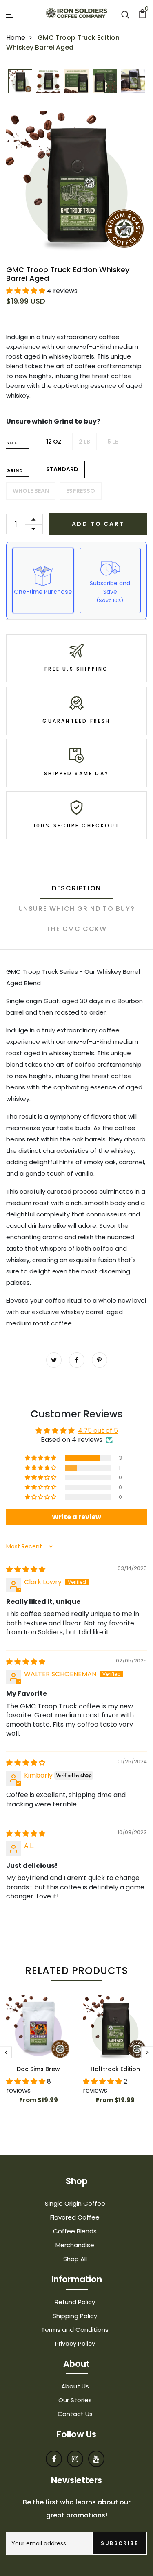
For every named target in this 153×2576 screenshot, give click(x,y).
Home (16, 38)
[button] (27, 291)
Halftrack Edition (115, 2069)
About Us (75, 2386)
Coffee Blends (75, 2231)
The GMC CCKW (76, 929)
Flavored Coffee (75, 2217)
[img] (26, 1569)
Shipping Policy (75, 2316)
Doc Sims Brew (38, 2069)
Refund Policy (75, 2302)
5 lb (113, 442)
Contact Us (75, 2414)
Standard (62, 469)
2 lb (84, 442)
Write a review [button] (76, 1517)
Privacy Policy (75, 2343)
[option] (20, 82)
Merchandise (75, 2245)
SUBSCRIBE (120, 2543)
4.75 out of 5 (98, 1431)
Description (76, 888)
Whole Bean (31, 491)
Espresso (81, 491)
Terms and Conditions (75, 2330)
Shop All (75, 2259)
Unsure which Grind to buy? (53, 421)
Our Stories (75, 2400)
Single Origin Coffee (75, 2203)
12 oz (54, 442)
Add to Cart (98, 524)
